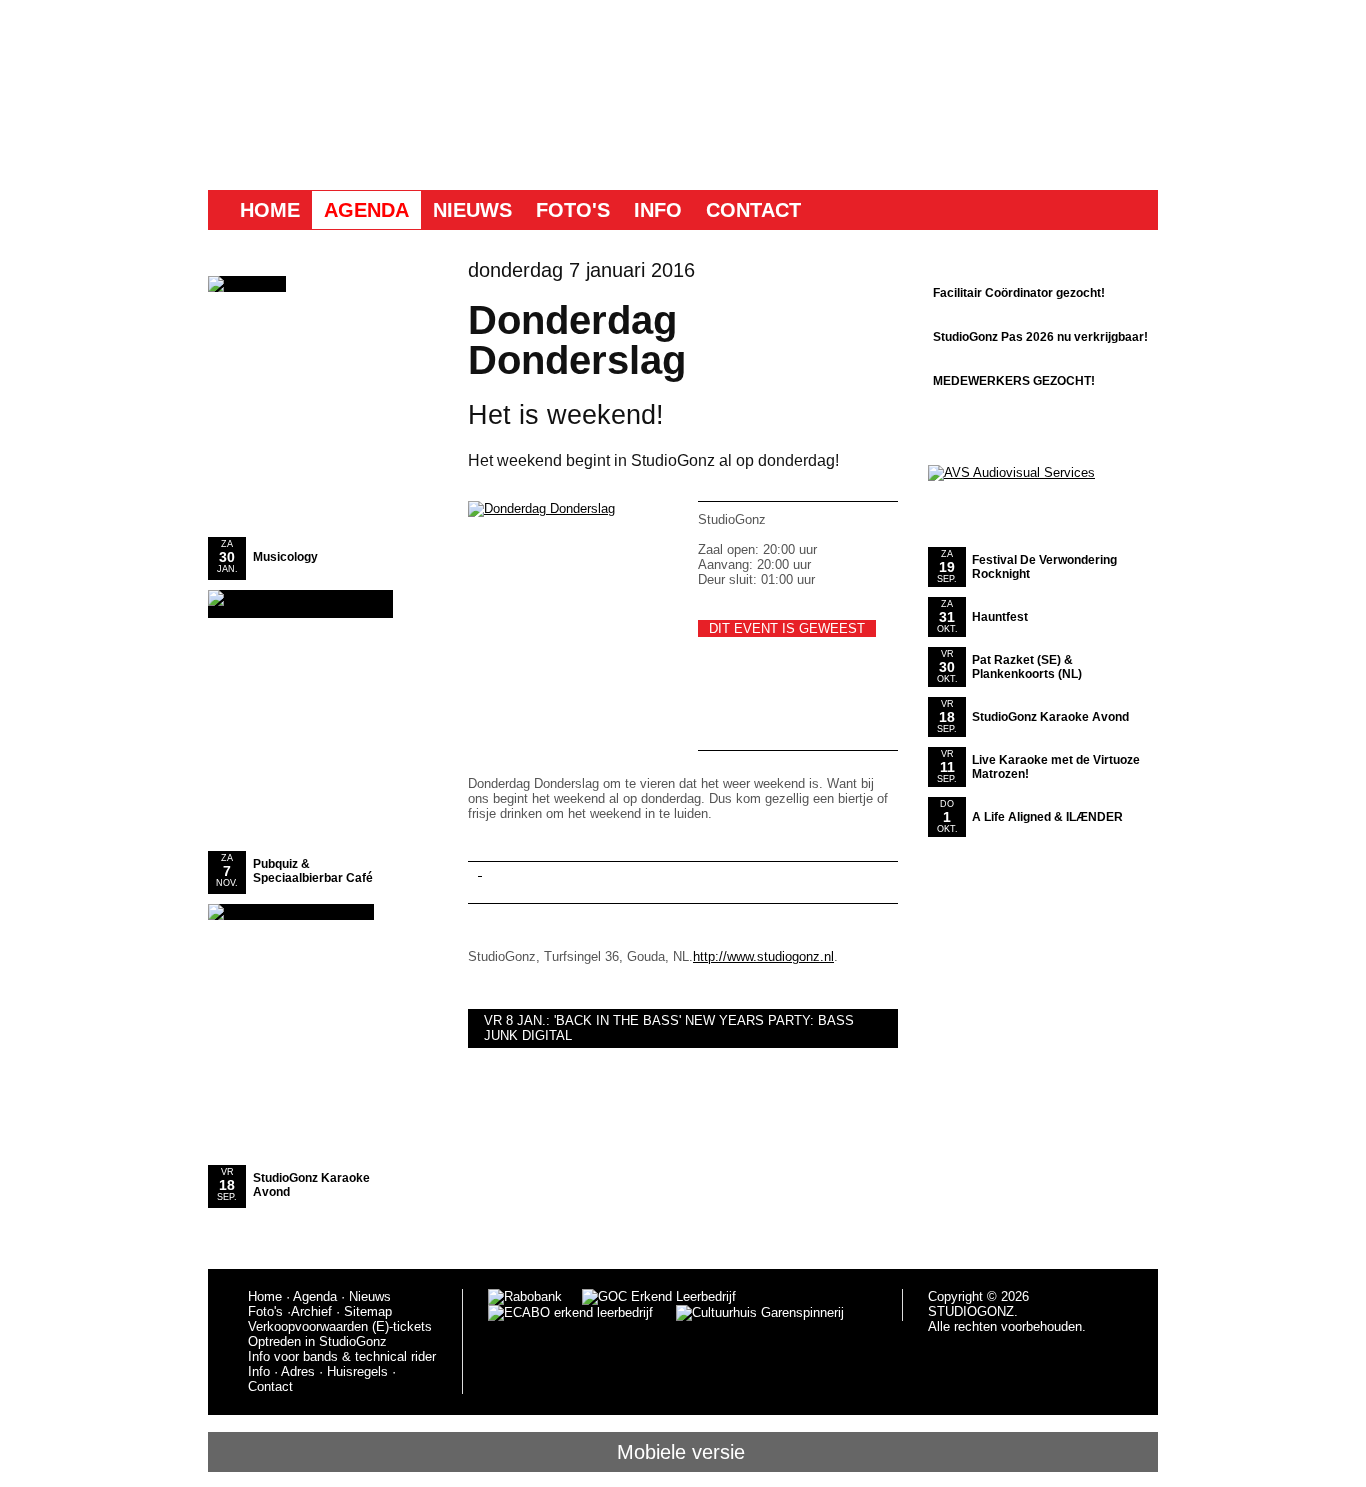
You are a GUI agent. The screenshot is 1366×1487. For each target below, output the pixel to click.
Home (270, 210)
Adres (298, 1371)
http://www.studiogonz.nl (763, 956)
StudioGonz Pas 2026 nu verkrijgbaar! (1040, 337)
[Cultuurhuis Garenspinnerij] (748, 1312)
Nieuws (472, 210)
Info (658, 210)
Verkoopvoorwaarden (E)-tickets (340, 1326)
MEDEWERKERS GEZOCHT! (1014, 381)
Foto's (573, 210)
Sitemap (368, 1311)
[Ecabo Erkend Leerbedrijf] (570, 1312)
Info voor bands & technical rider (342, 1356)
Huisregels (357, 1371)
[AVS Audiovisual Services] (1011, 472)
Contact (753, 210)
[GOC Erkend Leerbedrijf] (660, 1296)
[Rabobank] (525, 1296)
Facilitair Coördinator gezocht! (1019, 293)
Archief (311, 1311)
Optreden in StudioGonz (317, 1341)
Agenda (366, 210)
